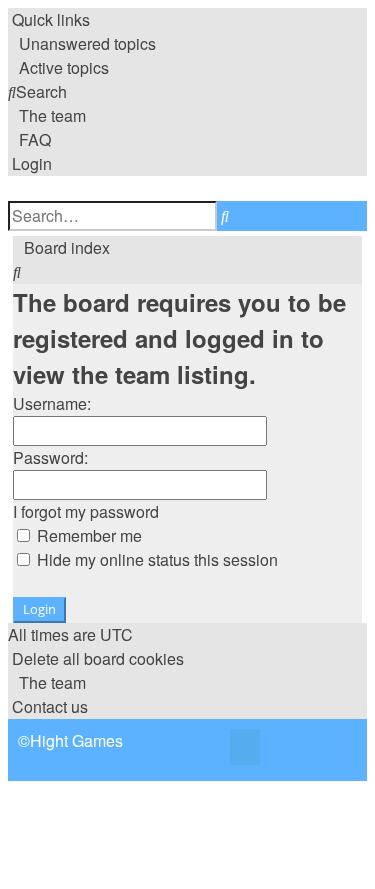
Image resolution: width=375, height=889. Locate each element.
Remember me (87, 535)
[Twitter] (245, 748)
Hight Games (76, 740)
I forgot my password (86, 511)
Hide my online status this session (155, 559)
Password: (50, 457)
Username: (52, 403)
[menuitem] (82, 43)
